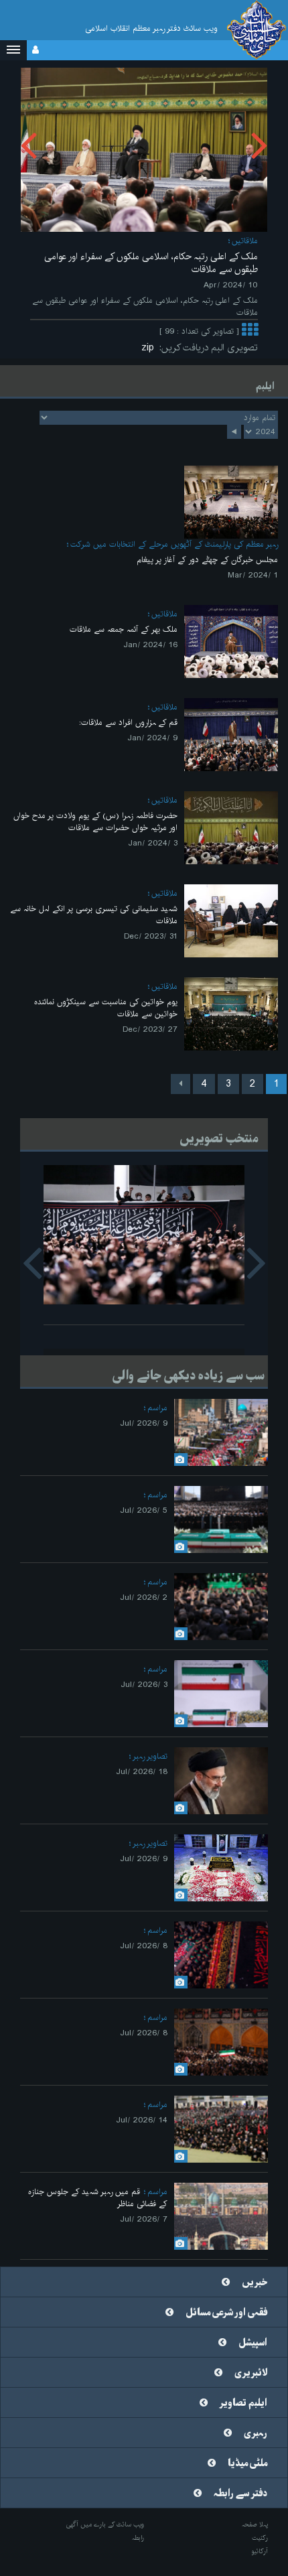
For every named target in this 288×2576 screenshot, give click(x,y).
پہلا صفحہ (255, 2524)
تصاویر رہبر (150, 1756)
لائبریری (251, 2373)
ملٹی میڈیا (247, 2463)
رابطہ (138, 2538)
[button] (13, 50)
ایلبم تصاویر (243, 2403)
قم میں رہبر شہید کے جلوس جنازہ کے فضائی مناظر (98, 2198)
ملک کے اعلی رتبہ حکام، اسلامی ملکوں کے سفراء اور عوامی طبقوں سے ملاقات (151, 263)
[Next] (181, 1084)
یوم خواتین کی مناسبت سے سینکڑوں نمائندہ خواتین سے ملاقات (106, 1008)
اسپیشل (253, 2343)
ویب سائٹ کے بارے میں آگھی (105, 2524)
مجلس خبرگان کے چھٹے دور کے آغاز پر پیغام (207, 560)
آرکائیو (260, 2551)
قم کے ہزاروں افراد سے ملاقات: (128, 723)
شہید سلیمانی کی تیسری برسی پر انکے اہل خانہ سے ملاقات (94, 915)
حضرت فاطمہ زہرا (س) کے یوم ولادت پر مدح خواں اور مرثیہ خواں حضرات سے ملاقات (95, 822)
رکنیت (260, 2538)
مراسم (157, 1408)
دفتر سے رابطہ (240, 2494)
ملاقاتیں (245, 241)
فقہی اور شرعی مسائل (226, 2313)
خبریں (255, 2283)
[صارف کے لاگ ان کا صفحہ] (35, 50)
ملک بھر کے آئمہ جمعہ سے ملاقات (124, 629)
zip (150, 348)
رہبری (256, 2433)
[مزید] (250, 331)
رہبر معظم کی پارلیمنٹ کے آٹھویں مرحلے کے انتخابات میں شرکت (174, 544)
